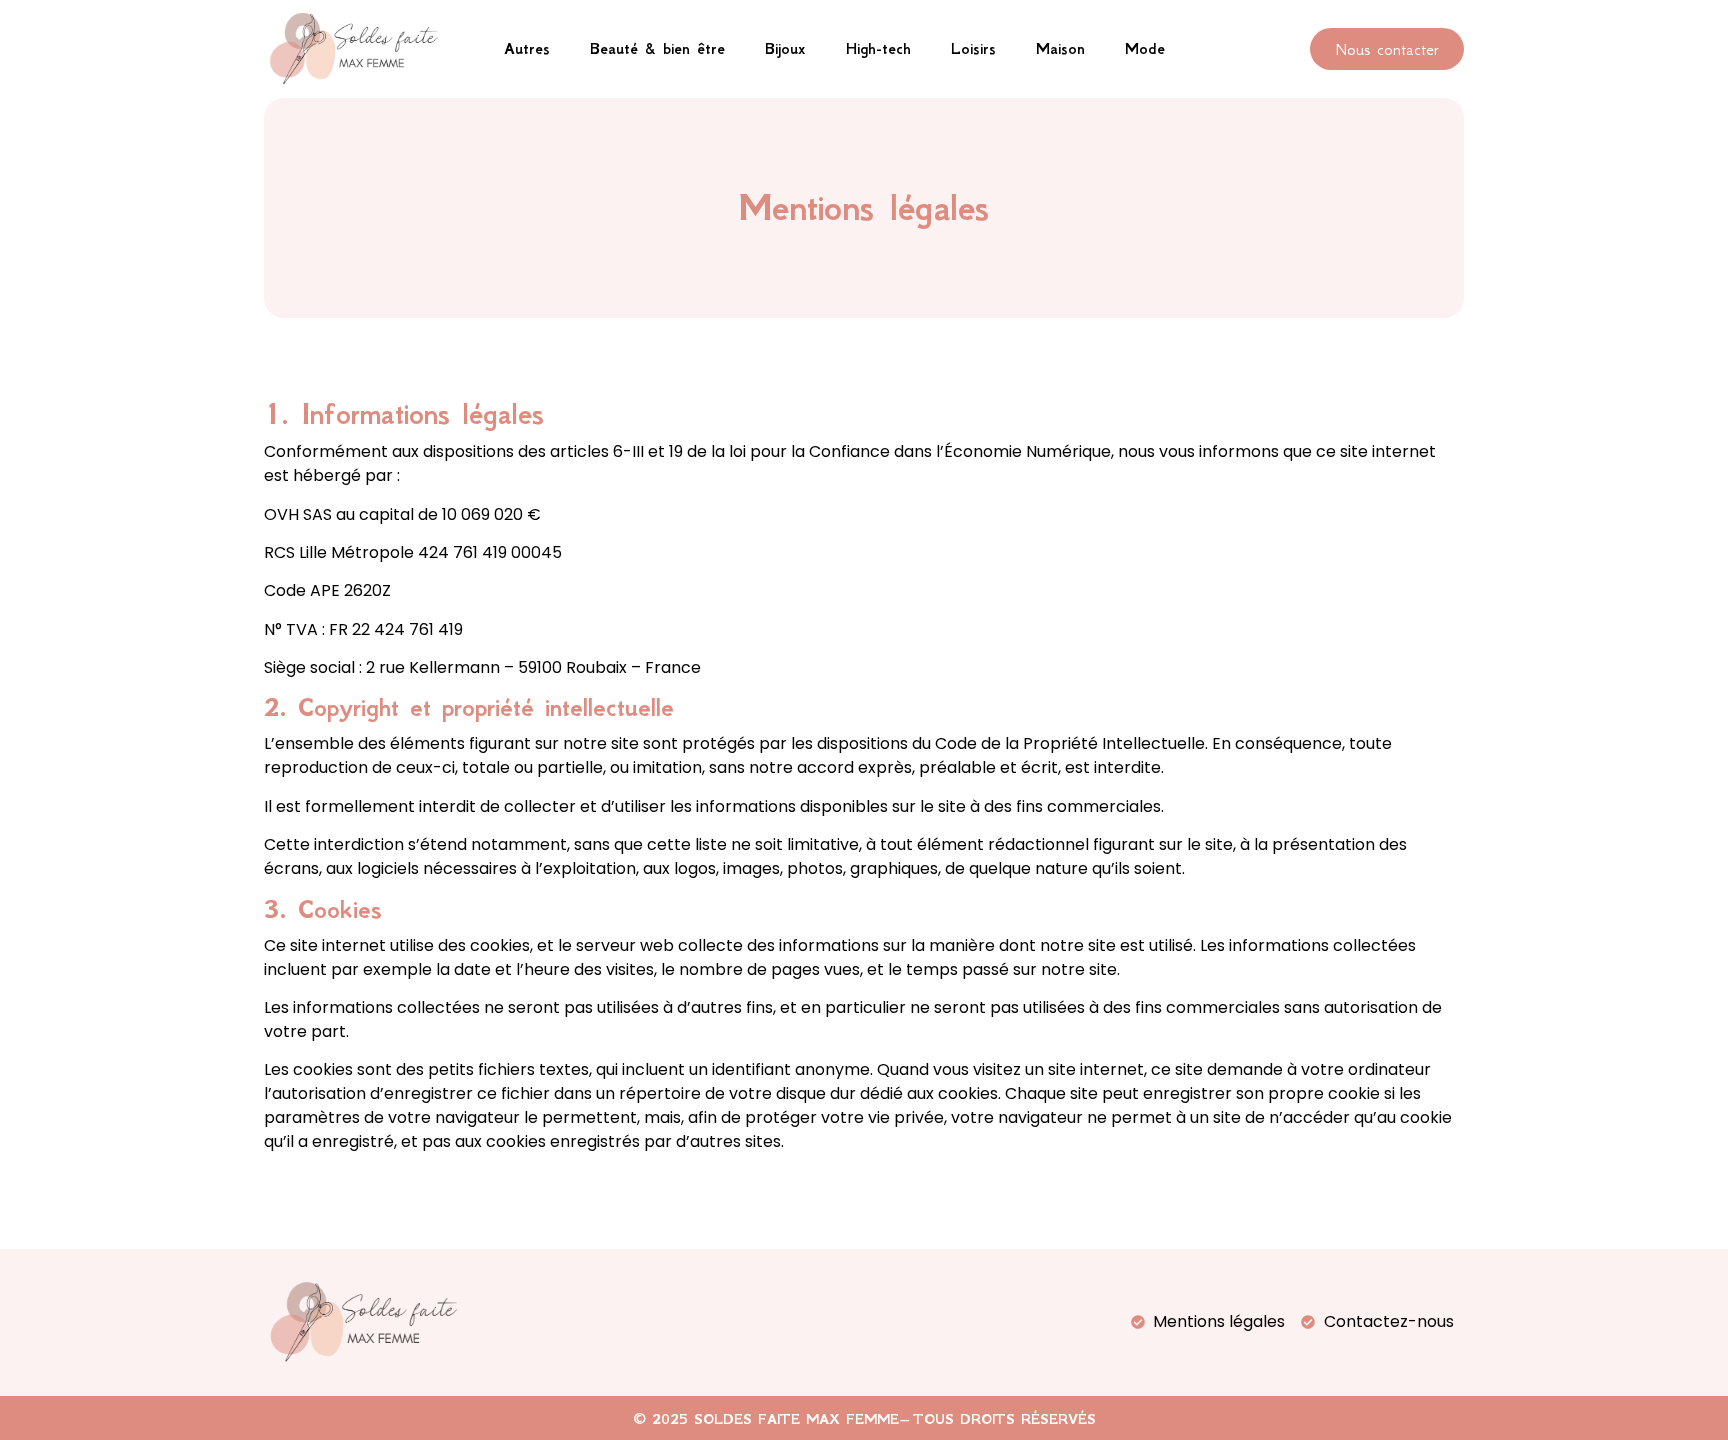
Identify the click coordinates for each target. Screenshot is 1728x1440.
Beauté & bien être (657, 48)
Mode (1145, 48)
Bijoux (785, 48)
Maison (1060, 48)
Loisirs (973, 48)
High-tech (878, 48)
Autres (527, 48)
